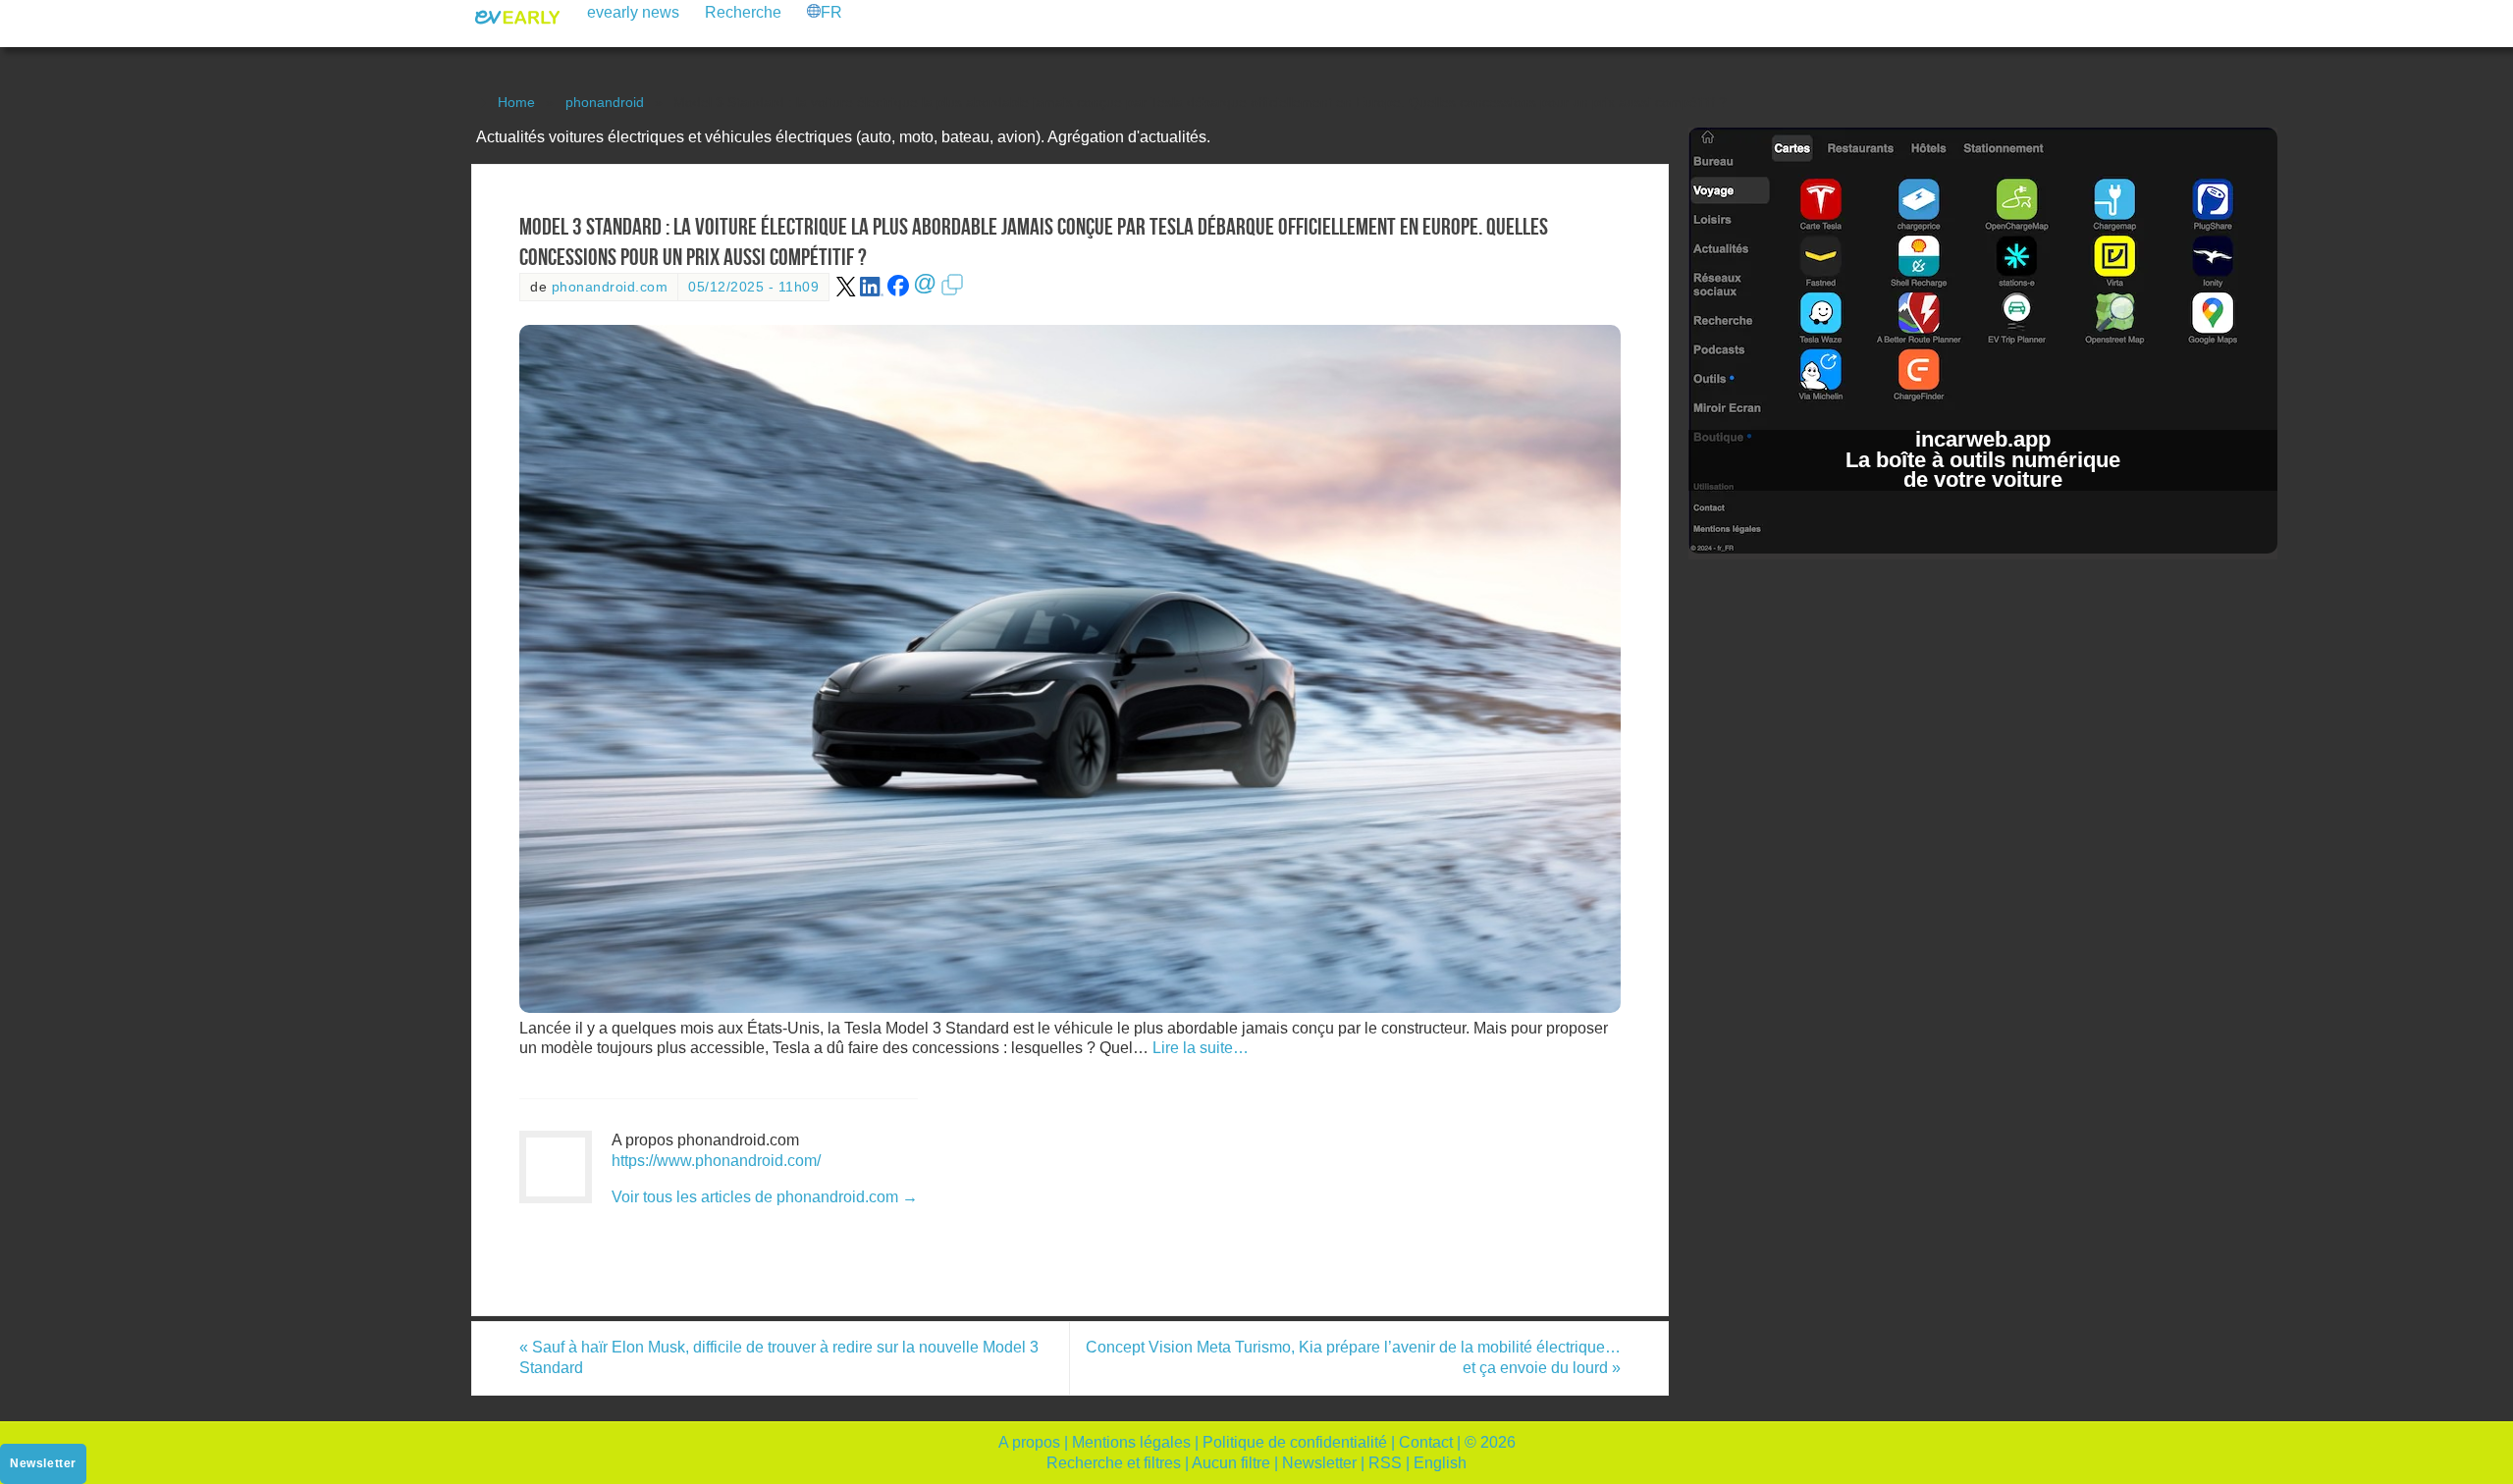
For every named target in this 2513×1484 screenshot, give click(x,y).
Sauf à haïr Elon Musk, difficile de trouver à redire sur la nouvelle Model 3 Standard (779, 1357)
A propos (1029, 1442)
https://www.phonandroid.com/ (716, 1161)
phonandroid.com (610, 287)
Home (516, 102)
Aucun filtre (1231, 1463)
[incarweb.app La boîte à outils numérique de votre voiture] (1983, 548)
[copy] (952, 292)
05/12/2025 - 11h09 (753, 287)
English (1440, 1463)
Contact (1426, 1442)
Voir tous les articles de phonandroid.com (765, 1197)
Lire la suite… (1201, 1048)
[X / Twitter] (846, 292)
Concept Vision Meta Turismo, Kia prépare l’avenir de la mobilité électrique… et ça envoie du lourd (1353, 1357)
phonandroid (605, 102)
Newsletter (1319, 1463)
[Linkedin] (872, 292)
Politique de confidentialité (1295, 1442)
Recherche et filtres (1114, 1463)
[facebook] (898, 292)
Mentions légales (1131, 1442)
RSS (1385, 1463)
